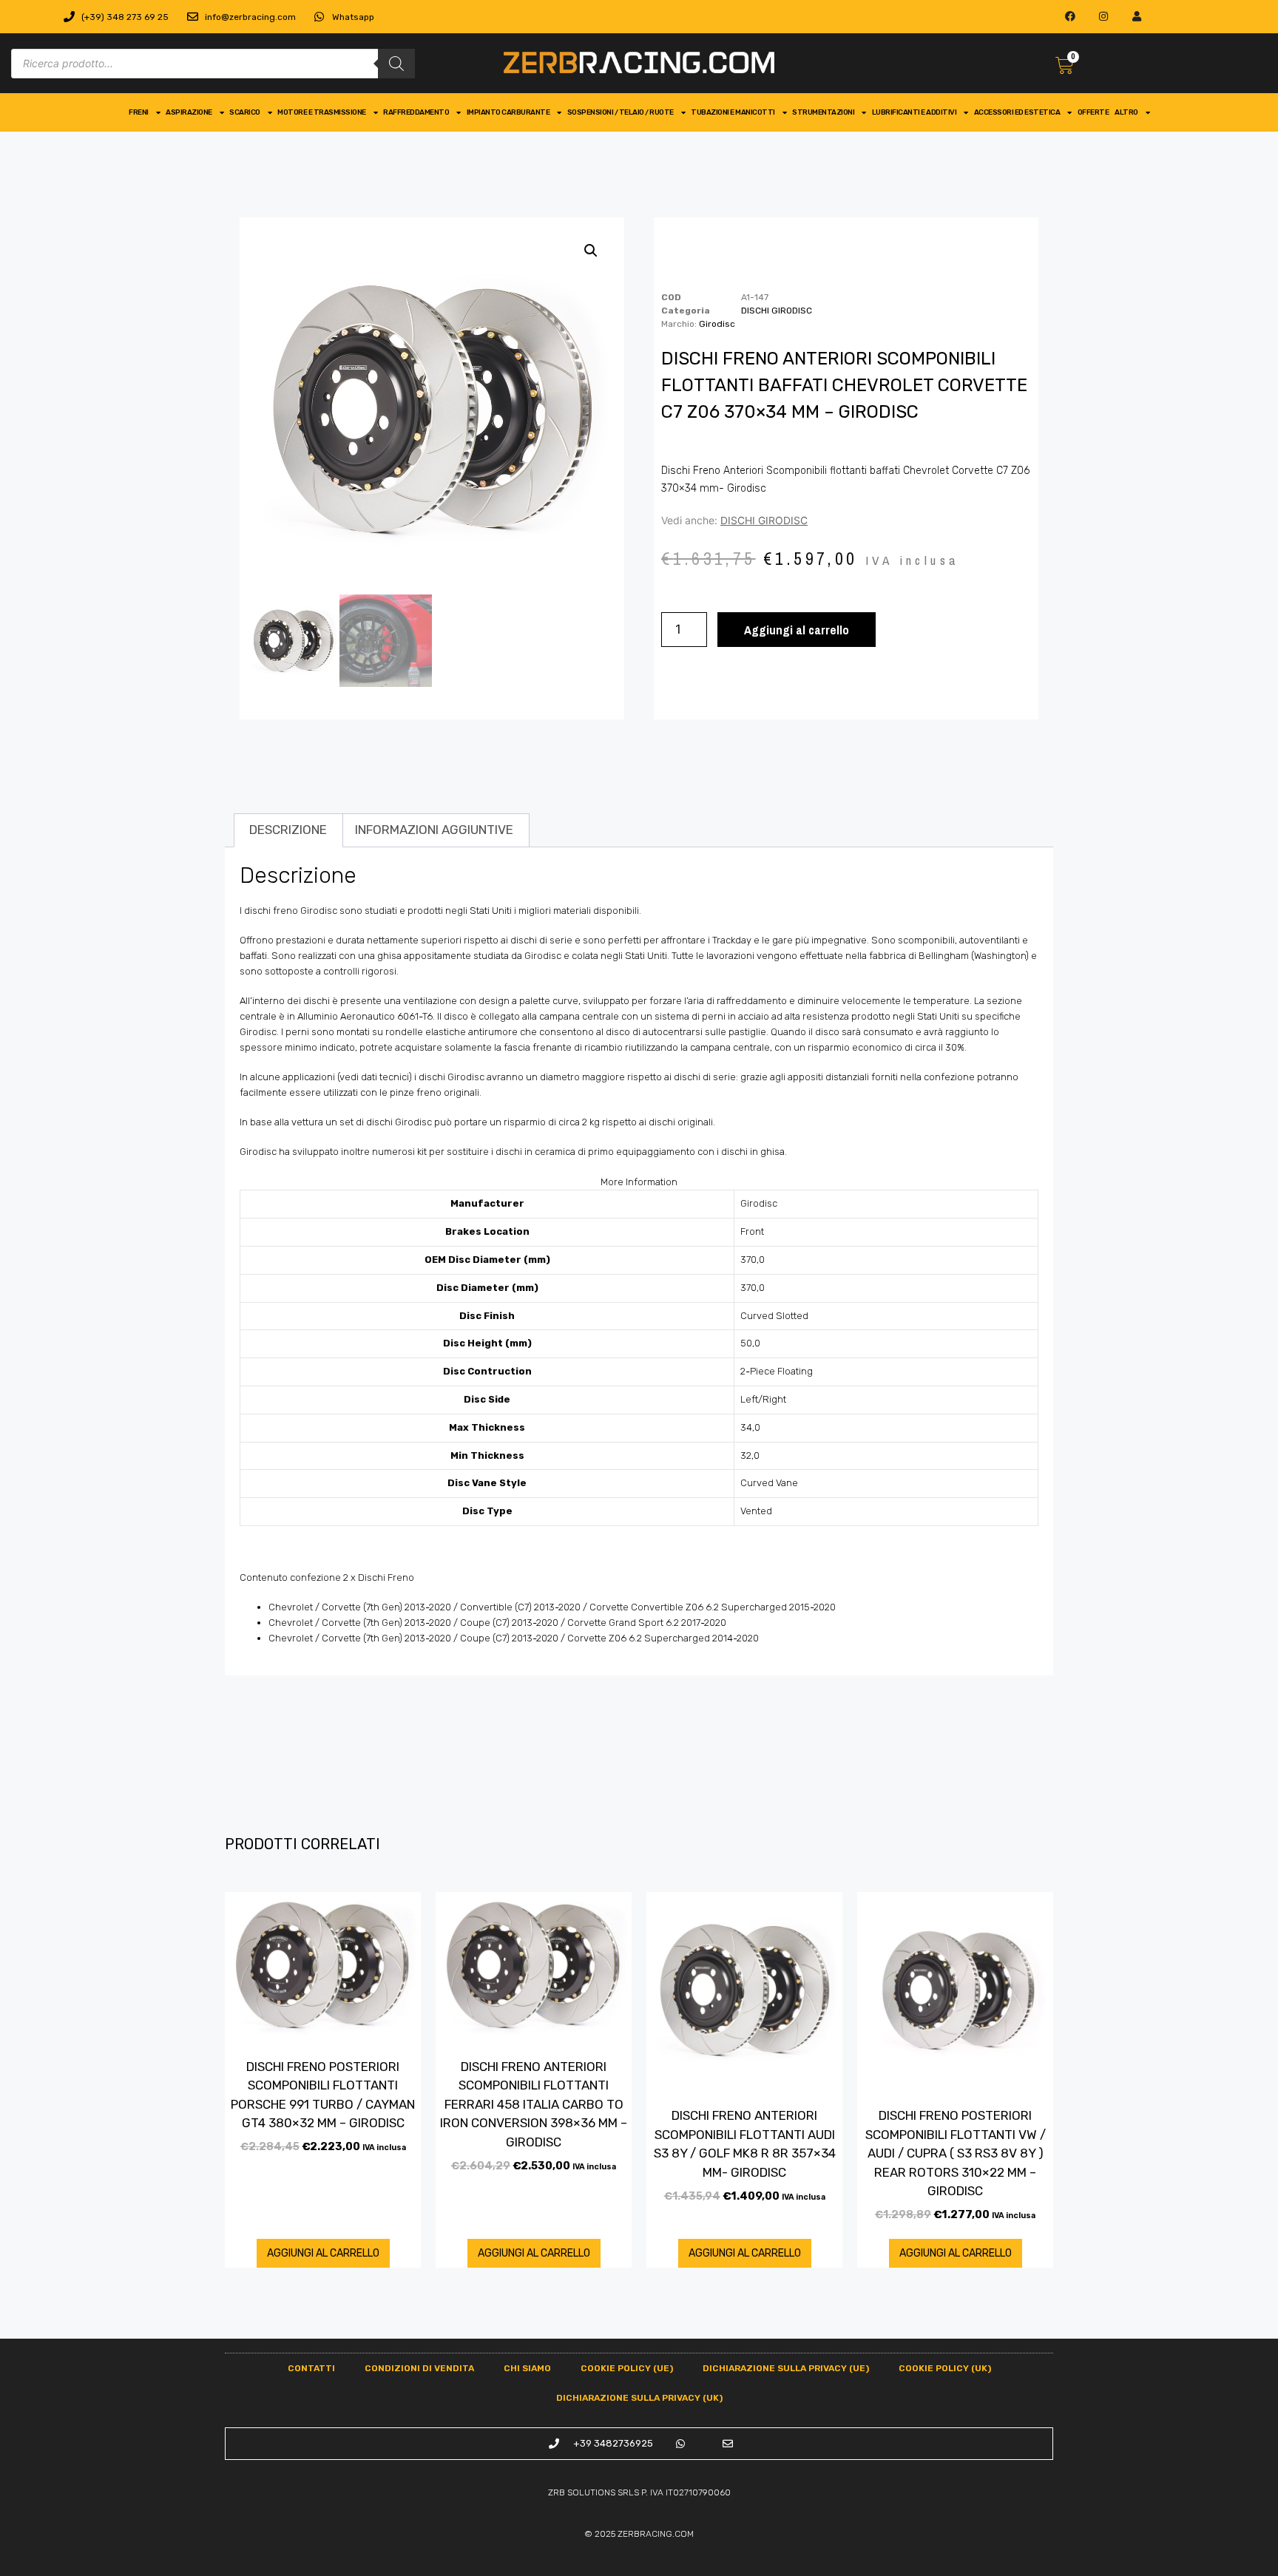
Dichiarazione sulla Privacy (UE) (786, 2368)
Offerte (1093, 112)
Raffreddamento (416, 112)
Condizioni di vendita (419, 2368)
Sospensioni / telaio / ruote (621, 112)
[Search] (396, 64)
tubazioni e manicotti (733, 112)
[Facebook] (1071, 17)
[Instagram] (1104, 17)
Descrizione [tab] (288, 830)
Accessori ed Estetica (1017, 112)
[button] (591, 251)
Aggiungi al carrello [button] (323, 2253)
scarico (245, 112)
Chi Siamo (527, 2368)
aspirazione (189, 112)
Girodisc (717, 324)
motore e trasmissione (322, 112)
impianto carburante (508, 112)
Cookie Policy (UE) (627, 2368)
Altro (1126, 112)
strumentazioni (823, 112)
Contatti (311, 2368)
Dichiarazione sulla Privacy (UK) (639, 2398)
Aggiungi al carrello (797, 630)
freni (139, 112)
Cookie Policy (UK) (945, 2368)
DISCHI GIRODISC (777, 311)
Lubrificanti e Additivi (914, 112)
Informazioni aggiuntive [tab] (434, 830)
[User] (1137, 17)
